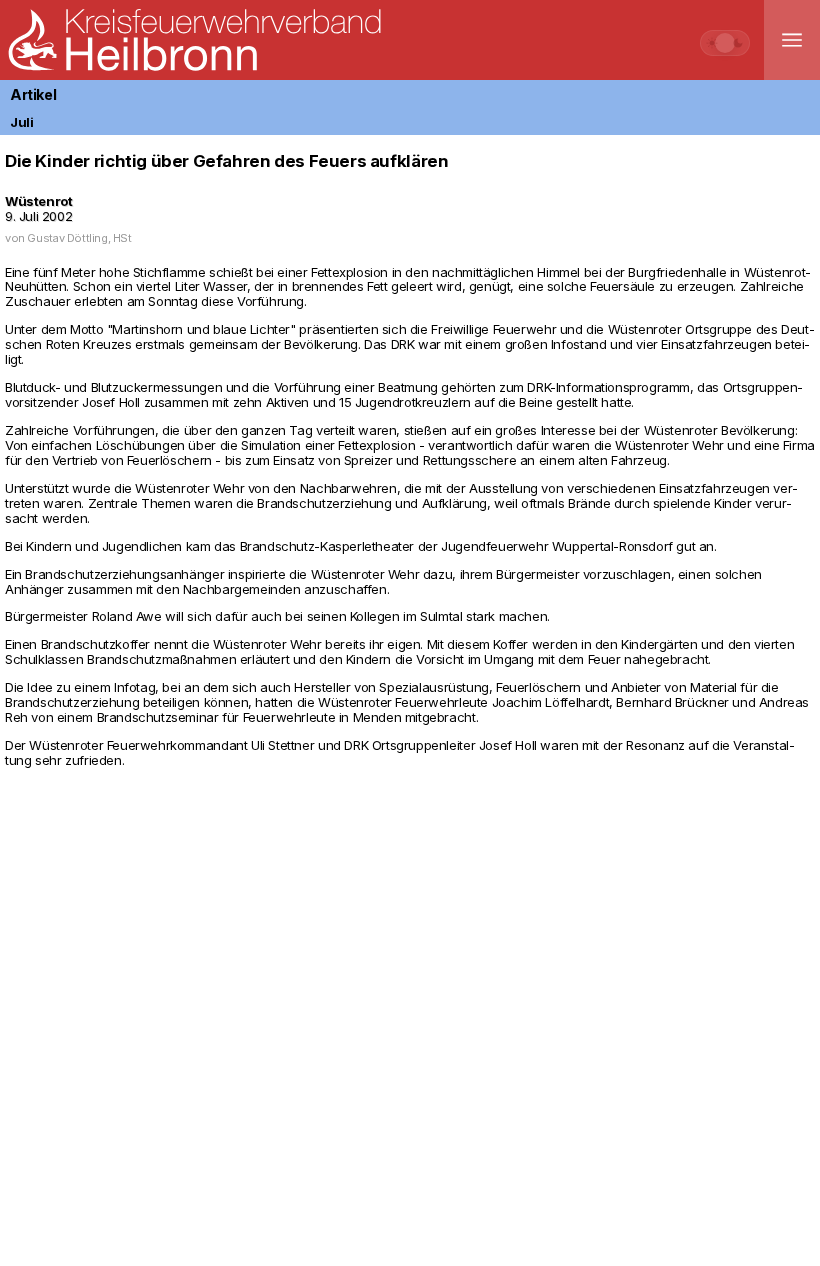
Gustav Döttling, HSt (79, 238)
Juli (21, 122)
